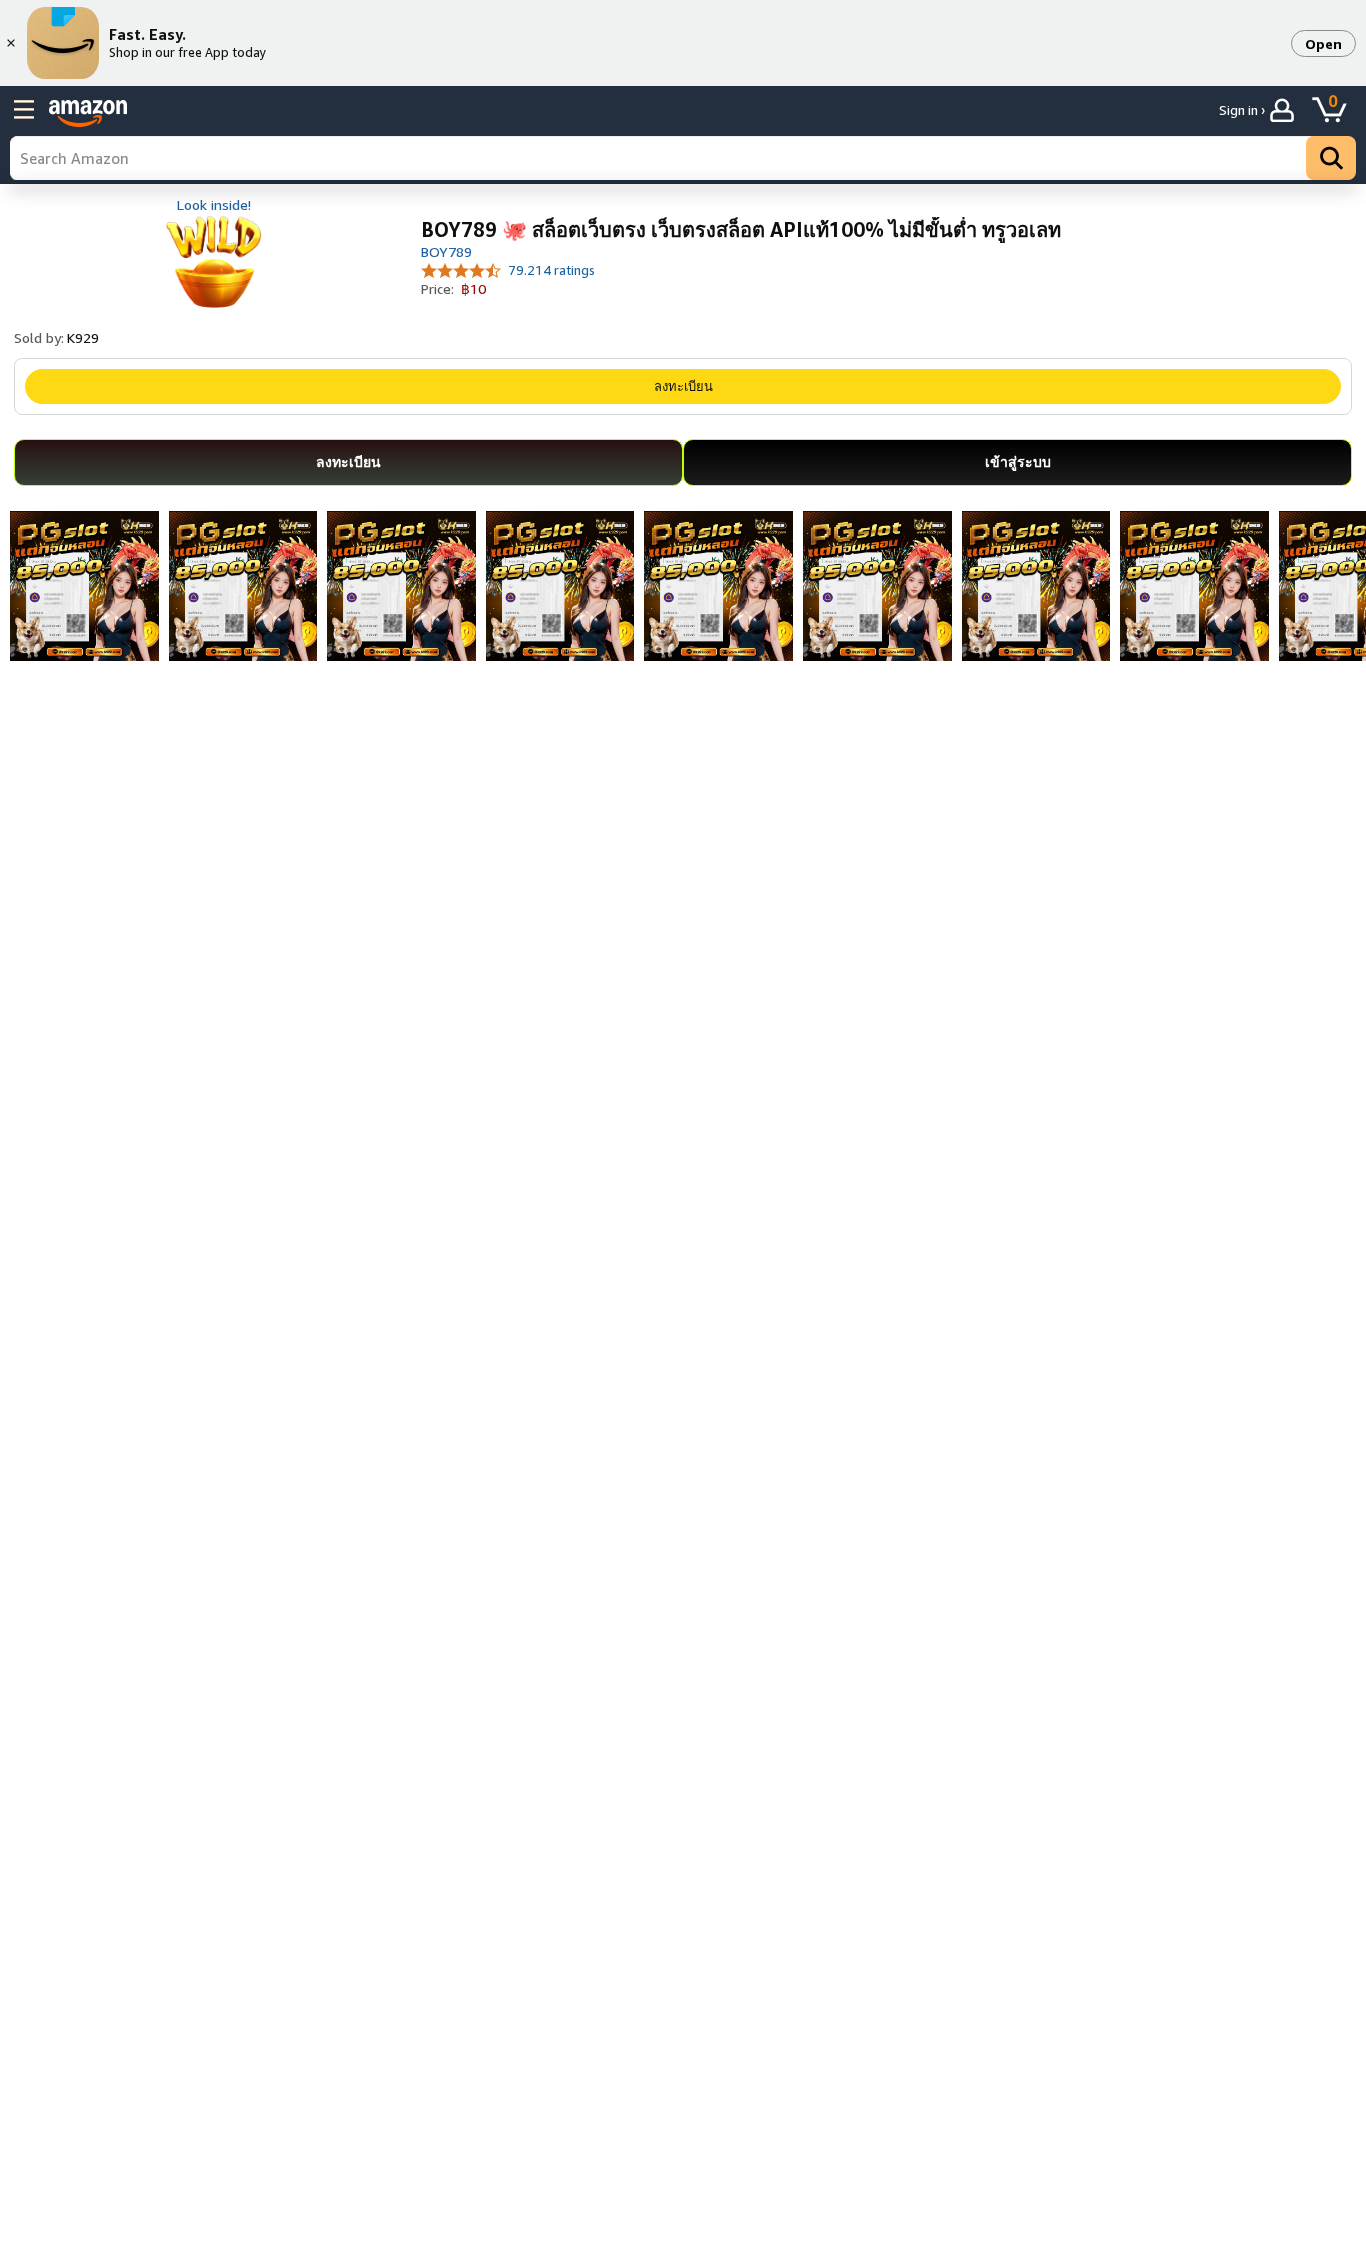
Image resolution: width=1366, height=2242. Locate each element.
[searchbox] (683, 158)
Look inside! (214, 204)
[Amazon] (88, 113)
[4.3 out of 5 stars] (461, 269)
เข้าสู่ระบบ (1018, 461)
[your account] (1284, 110)
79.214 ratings (551, 270)
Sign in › (1242, 110)
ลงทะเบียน (683, 386)
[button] (1323, 43)
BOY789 (446, 251)
